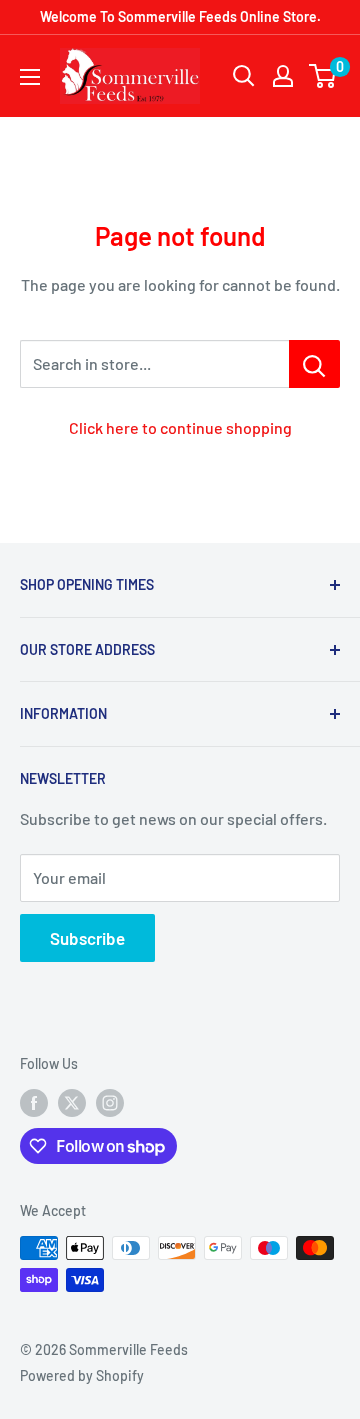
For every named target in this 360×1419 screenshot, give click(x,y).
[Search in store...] (314, 364)
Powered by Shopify (82, 1375)
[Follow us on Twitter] (72, 1103)
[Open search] (244, 76)
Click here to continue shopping (180, 427)
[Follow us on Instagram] (110, 1103)
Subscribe (87, 938)
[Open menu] (30, 77)
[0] (323, 76)
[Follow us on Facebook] (34, 1103)
